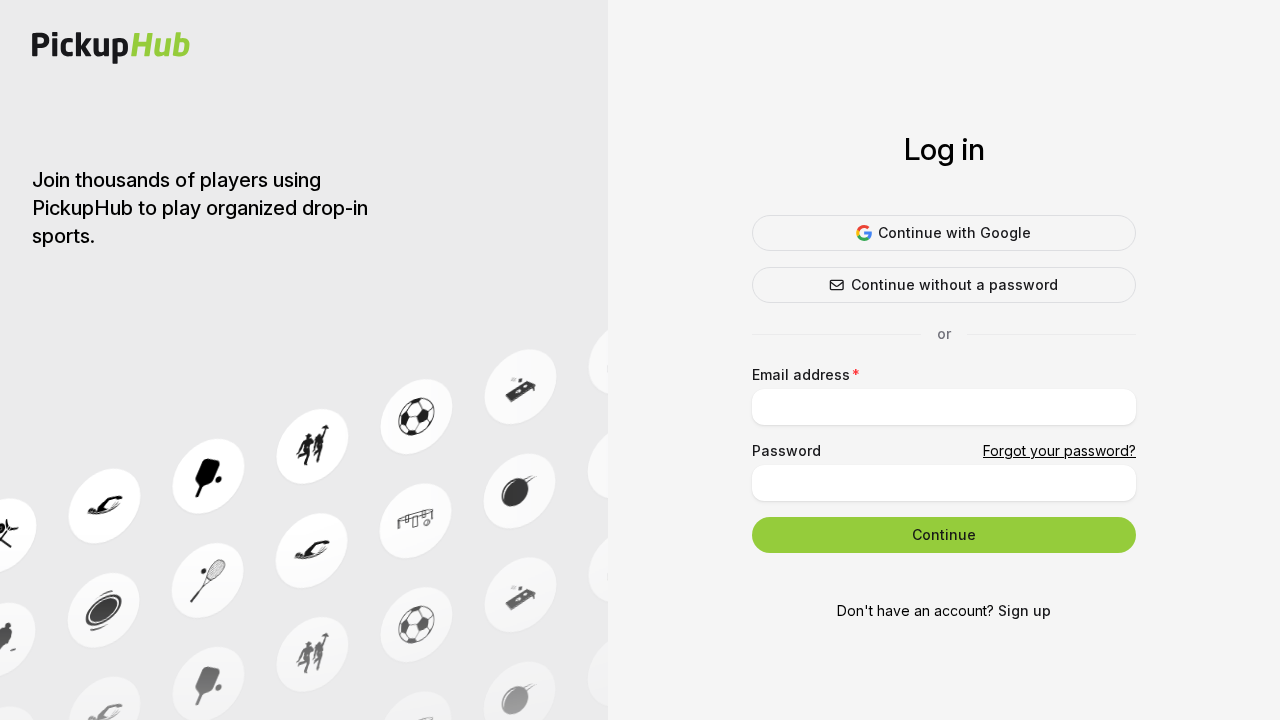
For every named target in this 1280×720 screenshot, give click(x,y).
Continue (944, 534)
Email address (801, 374)
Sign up (1024, 610)
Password (786, 450)
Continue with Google (954, 232)
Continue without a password (954, 284)
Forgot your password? (1059, 450)
